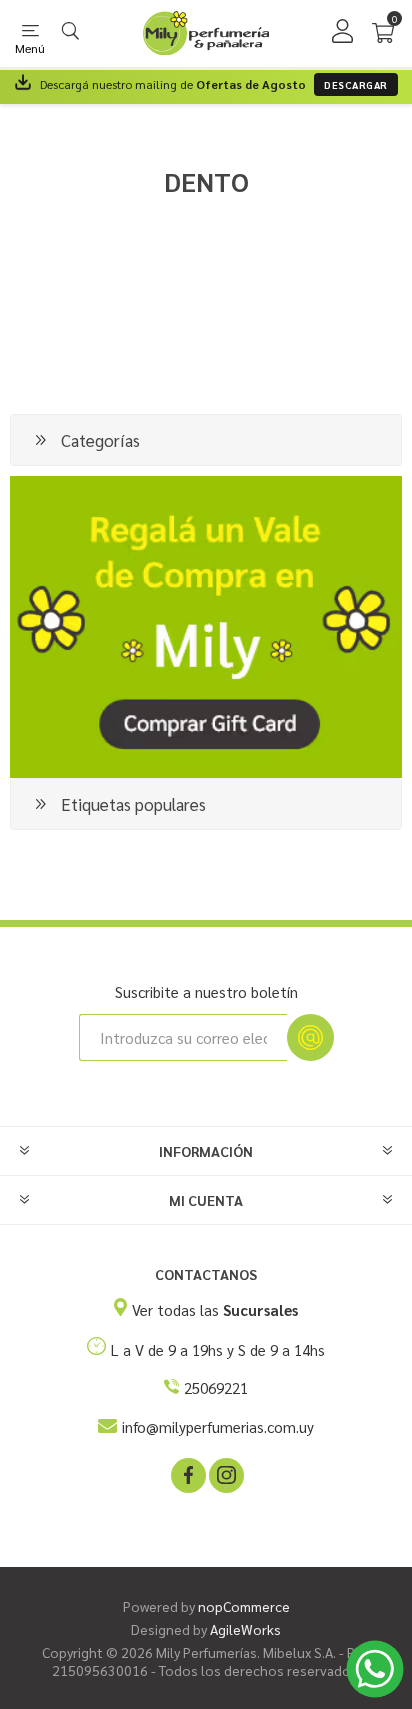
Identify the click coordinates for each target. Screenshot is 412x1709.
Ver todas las (215, 1309)
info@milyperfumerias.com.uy (218, 1426)
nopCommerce (244, 1606)
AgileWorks (245, 1629)
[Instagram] (225, 1474)
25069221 (216, 1387)
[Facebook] (187, 1474)
